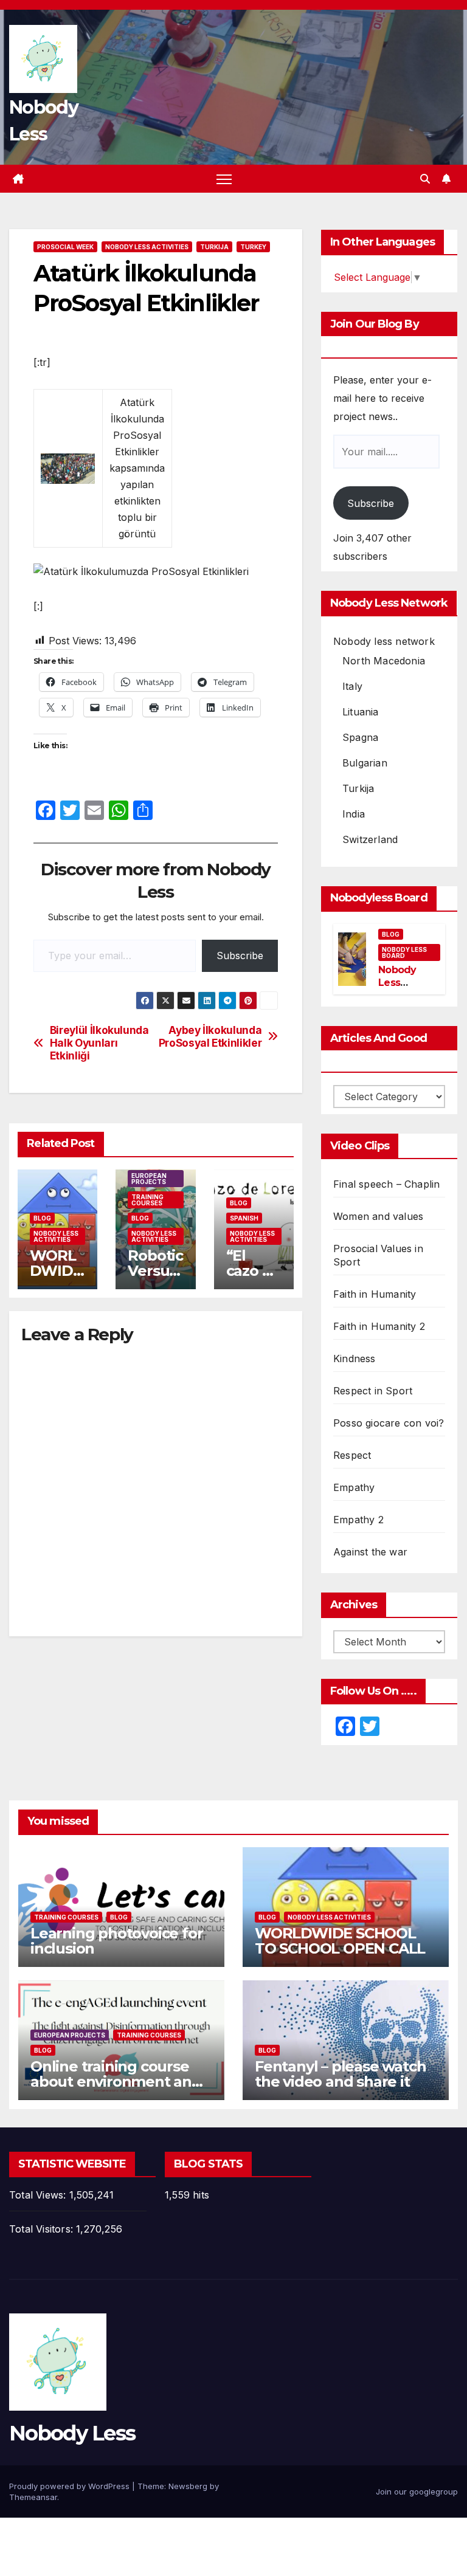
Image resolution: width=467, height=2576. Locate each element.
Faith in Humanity (375, 1294)
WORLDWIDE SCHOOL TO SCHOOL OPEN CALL (340, 1941)
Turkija (214, 247)
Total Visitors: (43, 2229)
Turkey (253, 247)
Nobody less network (384, 641)
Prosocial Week (65, 247)
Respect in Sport (373, 1391)
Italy (352, 686)
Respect (352, 1455)
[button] (425, 179)
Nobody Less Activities (147, 247)
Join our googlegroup (417, 2492)
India (354, 814)
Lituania (361, 712)
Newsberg (188, 2486)
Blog (42, 1218)
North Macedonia (384, 661)
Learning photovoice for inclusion (116, 1941)
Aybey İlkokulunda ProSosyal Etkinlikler (210, 1037)
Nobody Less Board (404, 952)
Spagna (360, 737)
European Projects (149, 1179)
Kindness (355, 1359)
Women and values (378, 1216)
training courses (147, 1200)
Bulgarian (365, 763)
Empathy (354, 1487)
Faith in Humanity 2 (379, 1326)
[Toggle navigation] (224, 179)
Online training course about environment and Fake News (116, 2082)
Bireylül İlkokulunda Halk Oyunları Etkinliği (99, 1043)
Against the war (370, 1552)
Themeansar (33, 2497)
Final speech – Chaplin (386, 1184)
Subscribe (240, 956)
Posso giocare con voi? (389, 1423)
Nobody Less (72, 2433)
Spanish (244, 1218)
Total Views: (39, 2195)
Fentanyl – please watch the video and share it (340, 2074)
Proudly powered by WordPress (71, 2486)
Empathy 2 (358, 1520)
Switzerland (370, 839)
